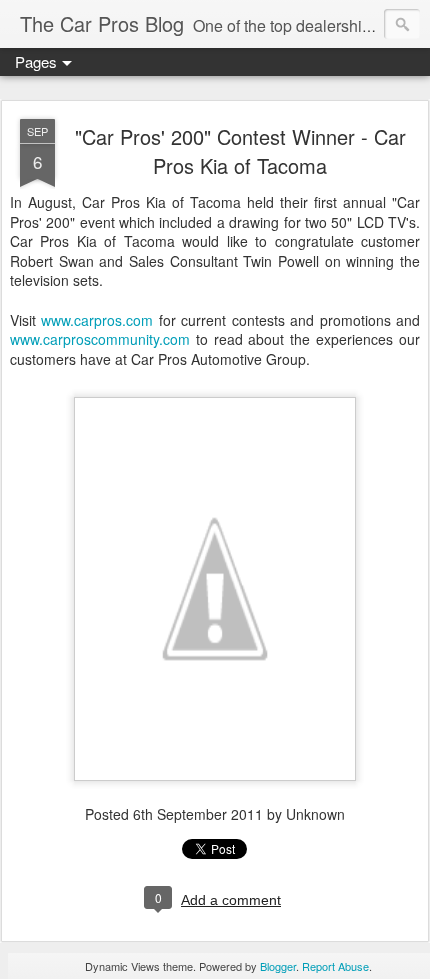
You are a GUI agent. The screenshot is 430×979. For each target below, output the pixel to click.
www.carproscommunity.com (100, 339)
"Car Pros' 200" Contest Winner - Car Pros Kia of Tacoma (240, 151)
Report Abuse (335, 966)
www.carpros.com (97, 320)
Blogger (278, 966)
